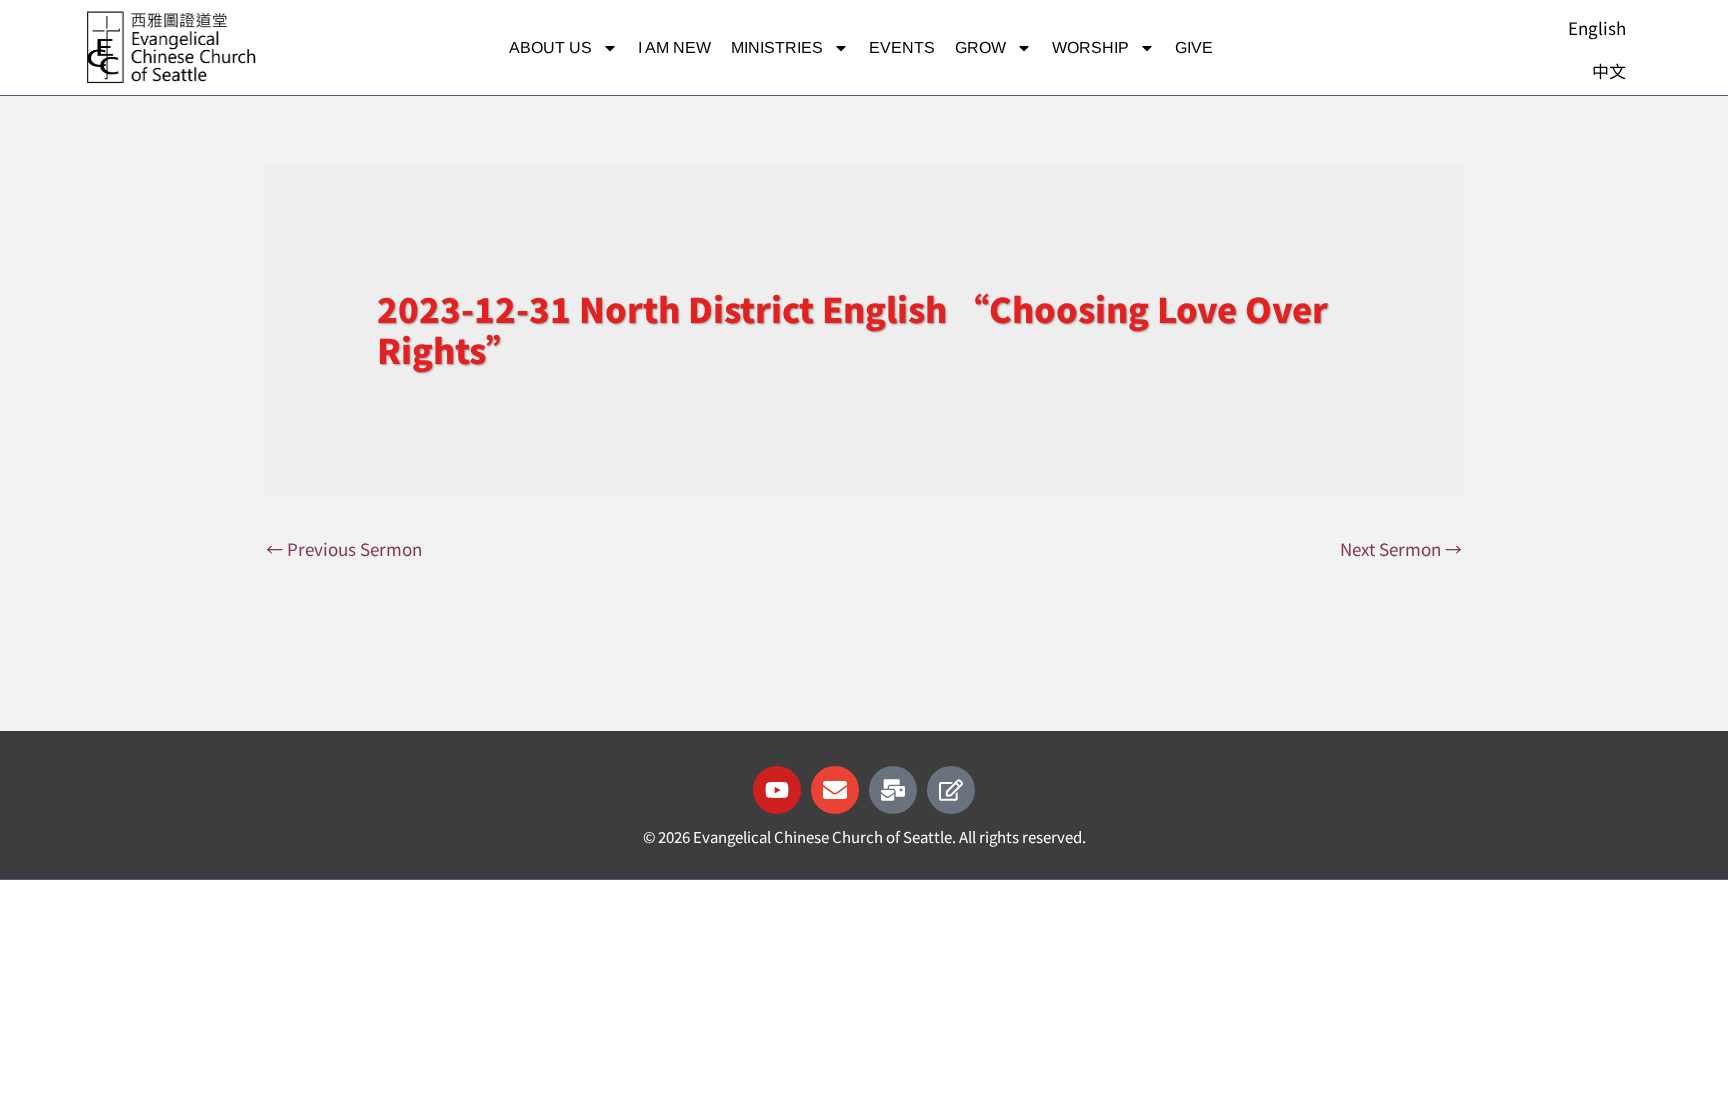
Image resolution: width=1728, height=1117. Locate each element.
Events (902, 47)
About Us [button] (550, 47)
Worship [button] (1090, 47)
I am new (674, 47)
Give (1194, 47)
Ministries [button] (777, 47)
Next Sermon (1401, 548)
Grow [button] (980, 47)
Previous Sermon (344, 548)
